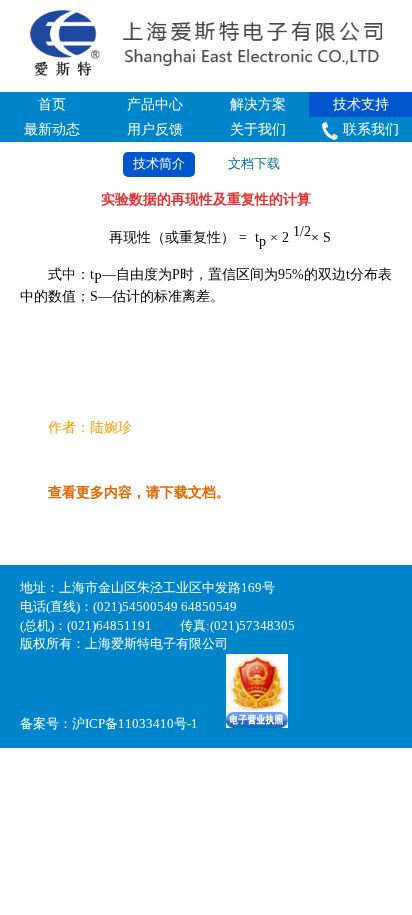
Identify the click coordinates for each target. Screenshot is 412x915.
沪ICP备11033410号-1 (135, 723)
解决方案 (258, 104)
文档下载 (254, 163)
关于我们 (258, 129)
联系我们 (371, 129)
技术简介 (159, 163)
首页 (52, 104)
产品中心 (155, 104)
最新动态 (52, 129)
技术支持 (361, 104)
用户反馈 (155, 129)
